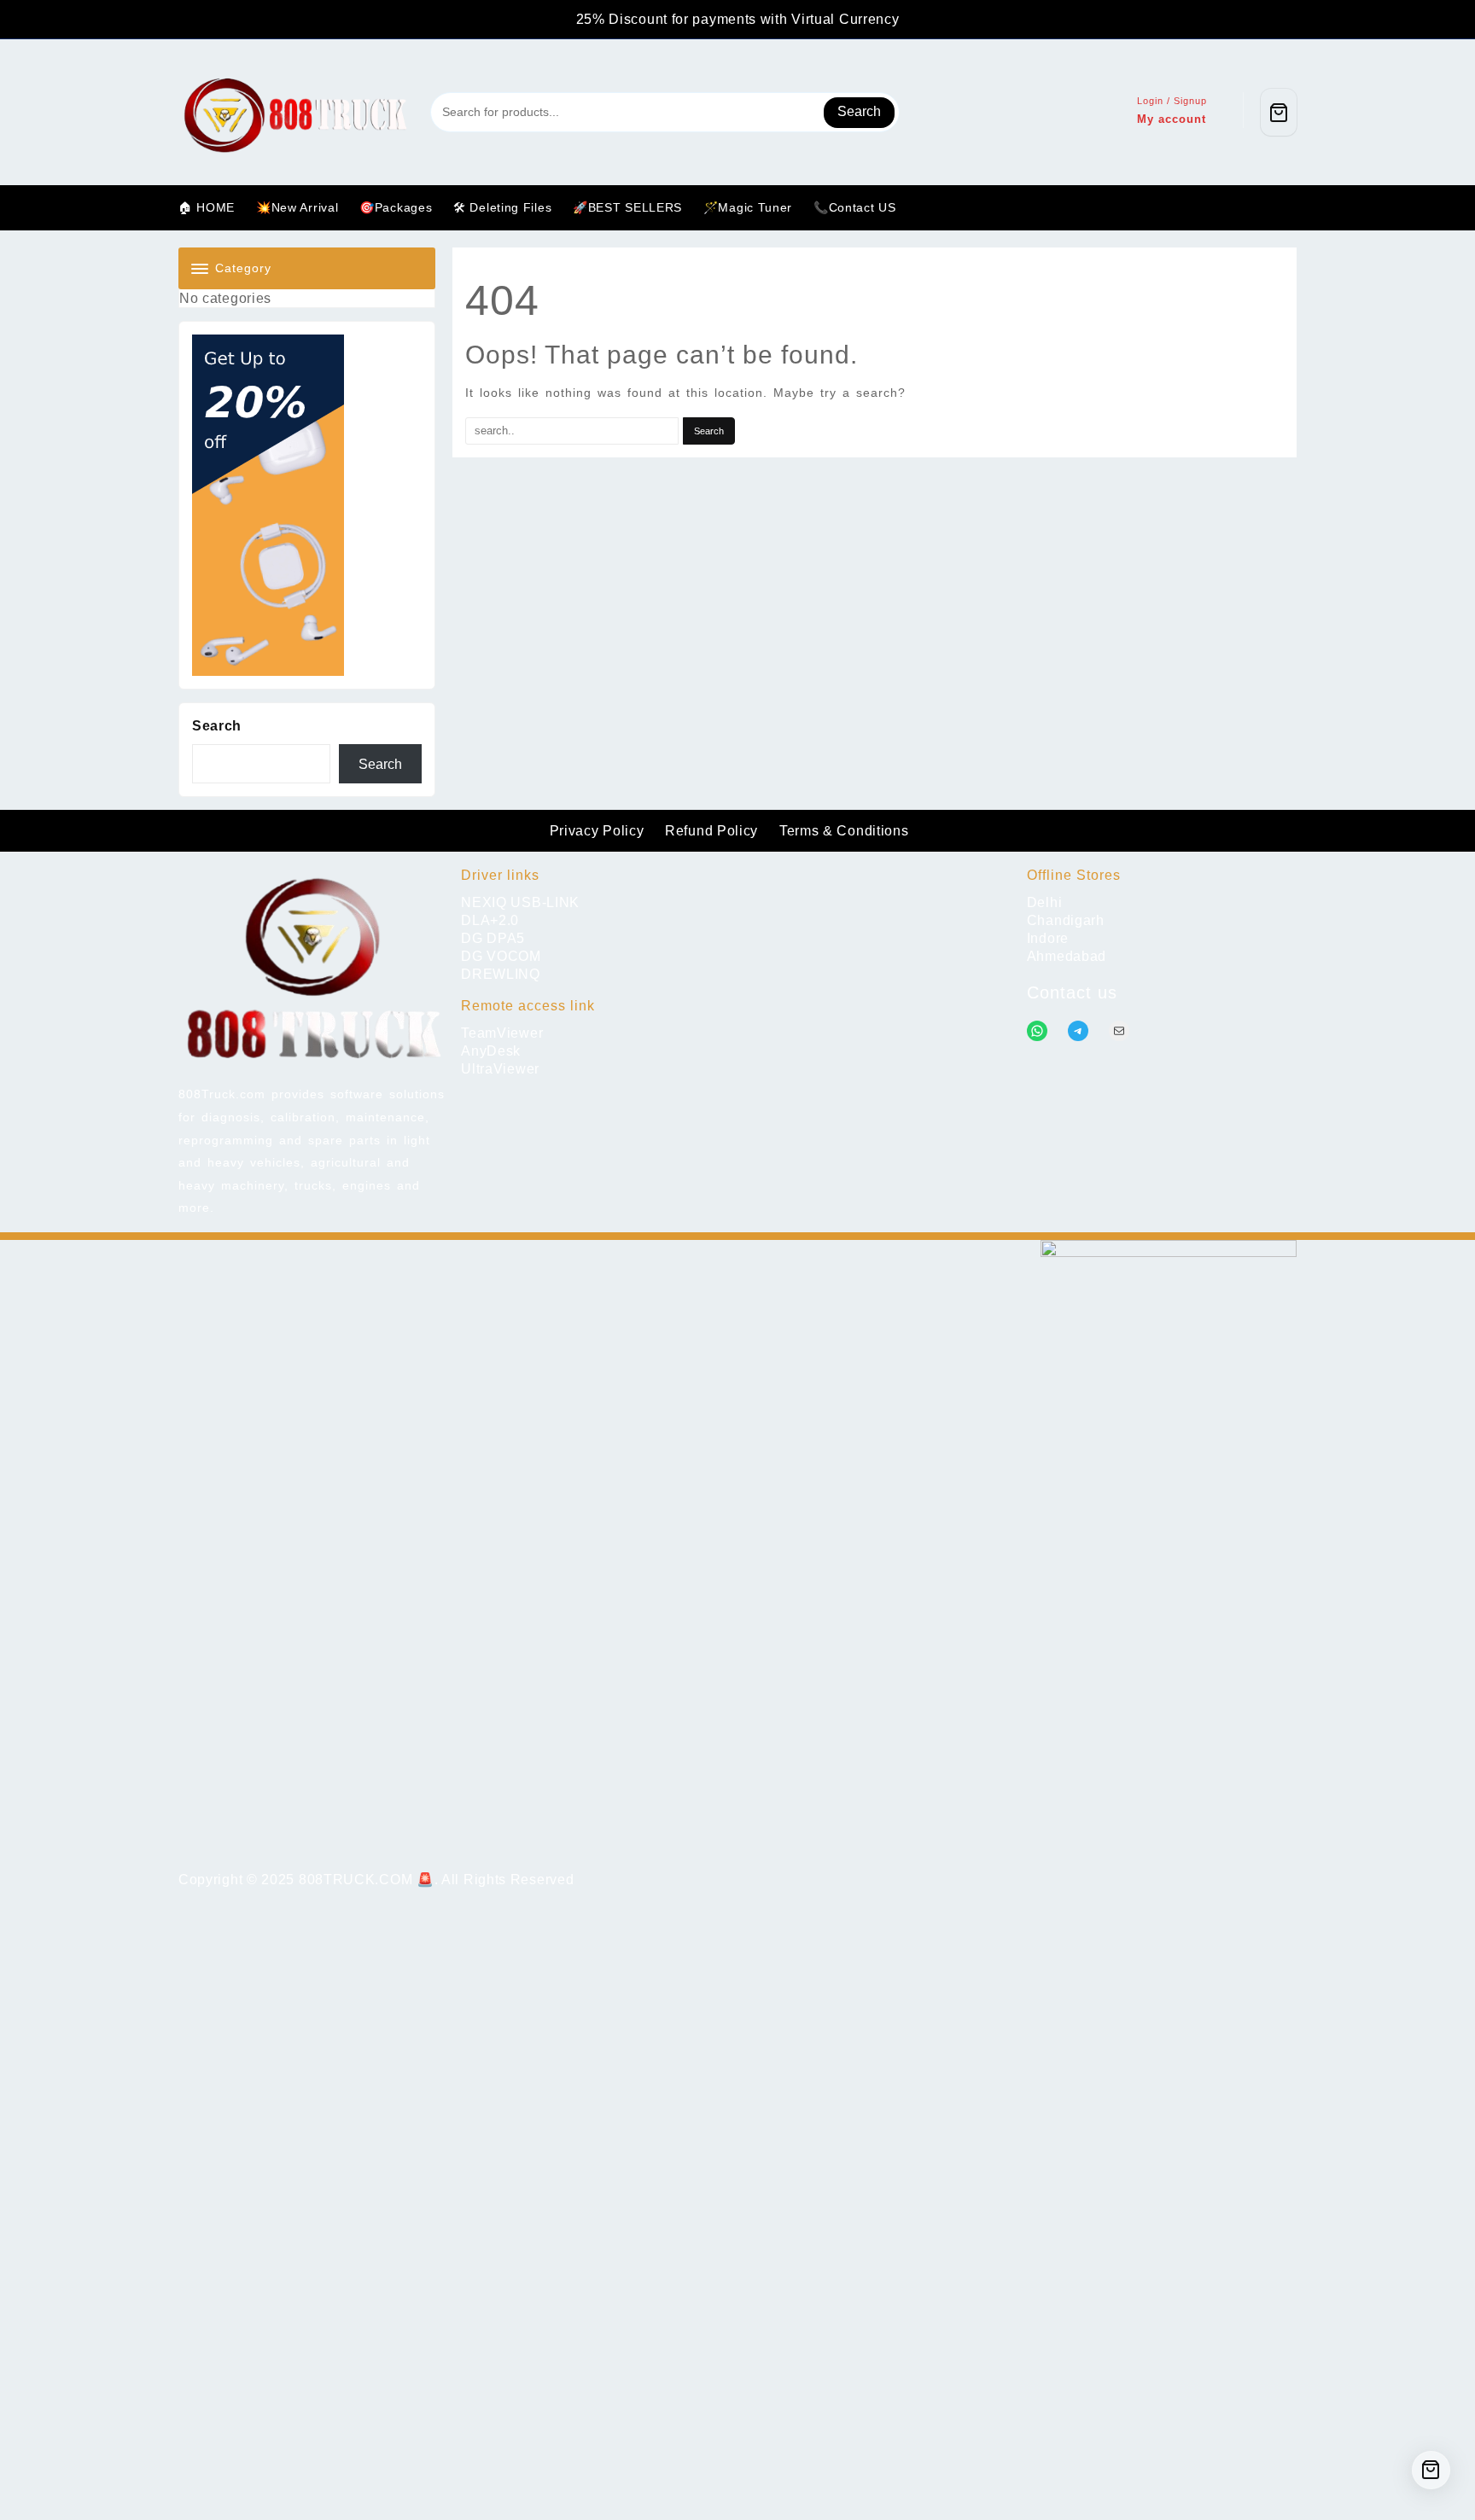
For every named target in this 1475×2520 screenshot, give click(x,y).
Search (859, 111)
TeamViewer (502, 1033)
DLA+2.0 (490, 920)
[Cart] (1279, 112)
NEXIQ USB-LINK (520, 902)
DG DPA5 (493, 938)
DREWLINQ (501, 974)
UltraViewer (500, 1069)
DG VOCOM (501, 956)
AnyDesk (491, 1051)
